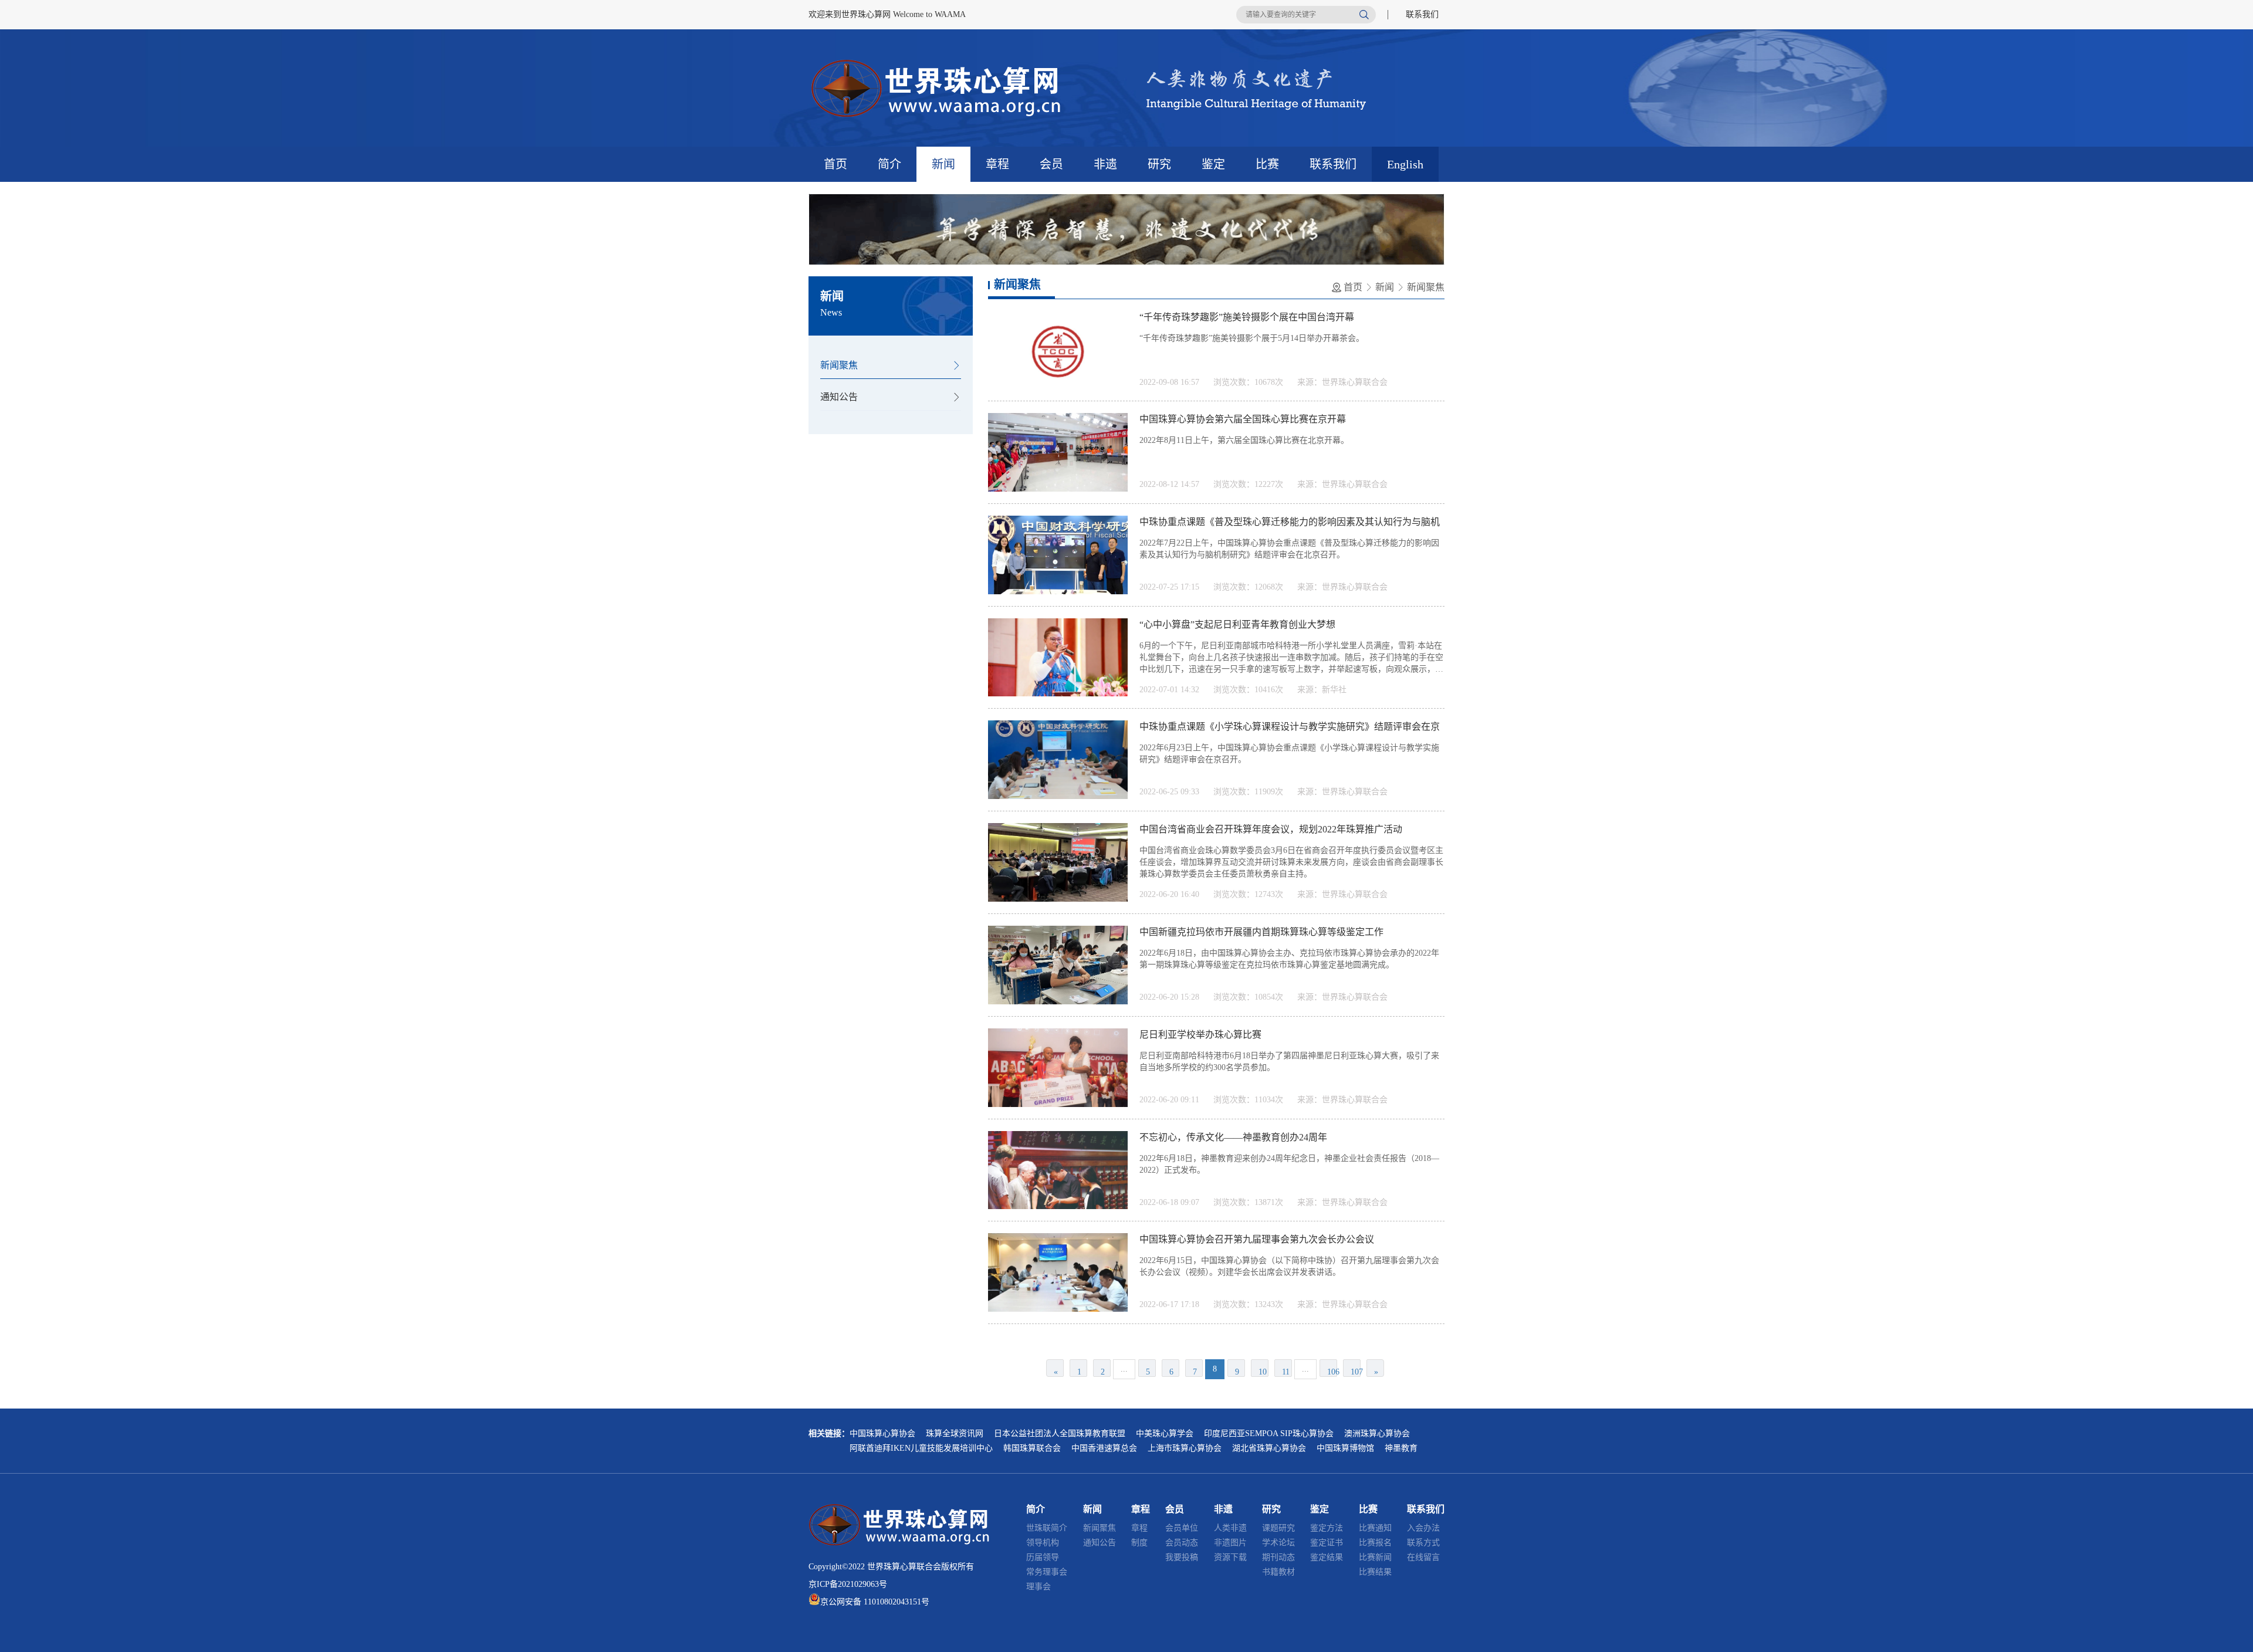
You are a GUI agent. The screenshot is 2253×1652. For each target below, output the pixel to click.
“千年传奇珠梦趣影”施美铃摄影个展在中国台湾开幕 (1247, 317)
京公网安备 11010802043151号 (875, 1602)
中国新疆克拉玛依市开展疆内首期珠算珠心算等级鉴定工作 (1261, 932)
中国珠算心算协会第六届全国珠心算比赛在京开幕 (1243, 419)
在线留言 (1423, 1557)
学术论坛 (1278, 1543)
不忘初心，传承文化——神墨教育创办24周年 (1233, 1137)
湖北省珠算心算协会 (1269, 1448)
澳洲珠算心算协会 (1377, 1433)
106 (1332, 1372)
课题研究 (1278, 1528)
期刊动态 (1278, 1557)
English (1405, 164)
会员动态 (1182, 1543)
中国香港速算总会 (1104, 1448)
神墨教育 (1401, 1448)
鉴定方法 (1327, 1528)
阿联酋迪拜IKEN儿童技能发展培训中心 (921, 1448)
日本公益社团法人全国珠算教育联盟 (1060, 1433)
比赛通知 (1375, 1528)
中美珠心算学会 (1165, 1433)
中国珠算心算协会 (882, 1433)
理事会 (1038, 1587)
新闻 (943, 164)
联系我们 (1422, 14)
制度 (1139, 1543)
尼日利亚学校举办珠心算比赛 (1200, 1035)
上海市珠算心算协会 (1185, 1448)
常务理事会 (1047, 1572)
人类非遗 (1230, 1528)
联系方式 (1423, 1543)
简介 (889, 164)
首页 (835, 164)
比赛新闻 (1375, 1557)
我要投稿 (1182, 1557)
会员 (1051, 164)
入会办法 (1423, 1528)
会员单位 (1182, 1528)
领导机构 (1043, 1543)
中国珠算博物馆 (1345, 1448)
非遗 (1105, 164)
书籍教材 (1278, 1572)
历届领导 (1043, 1557)
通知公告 (839, 397)
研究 (1159, 164)
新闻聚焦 (839, 365)
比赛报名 (1375, 1543)
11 (1286, 1372)
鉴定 (1213, 164)
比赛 (1267, 164)
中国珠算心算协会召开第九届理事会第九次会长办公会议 (1257, 1239)
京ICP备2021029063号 (848, 1584)
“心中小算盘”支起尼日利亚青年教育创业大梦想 (1237, 624)
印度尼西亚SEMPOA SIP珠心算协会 (1269, 1433)
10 (1263, 1372)
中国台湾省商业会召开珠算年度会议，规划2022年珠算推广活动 (1271, 829)
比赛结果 (1375, 1572)
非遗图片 (1230, 1543)
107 (1356, 1372)
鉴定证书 (1327, 1543)
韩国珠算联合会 (1032, 1448)
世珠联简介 (1047, 1528)
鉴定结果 (1327, 1557)
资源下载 (1230, 1557)
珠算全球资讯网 (955, 1433)
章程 (997, 164)
